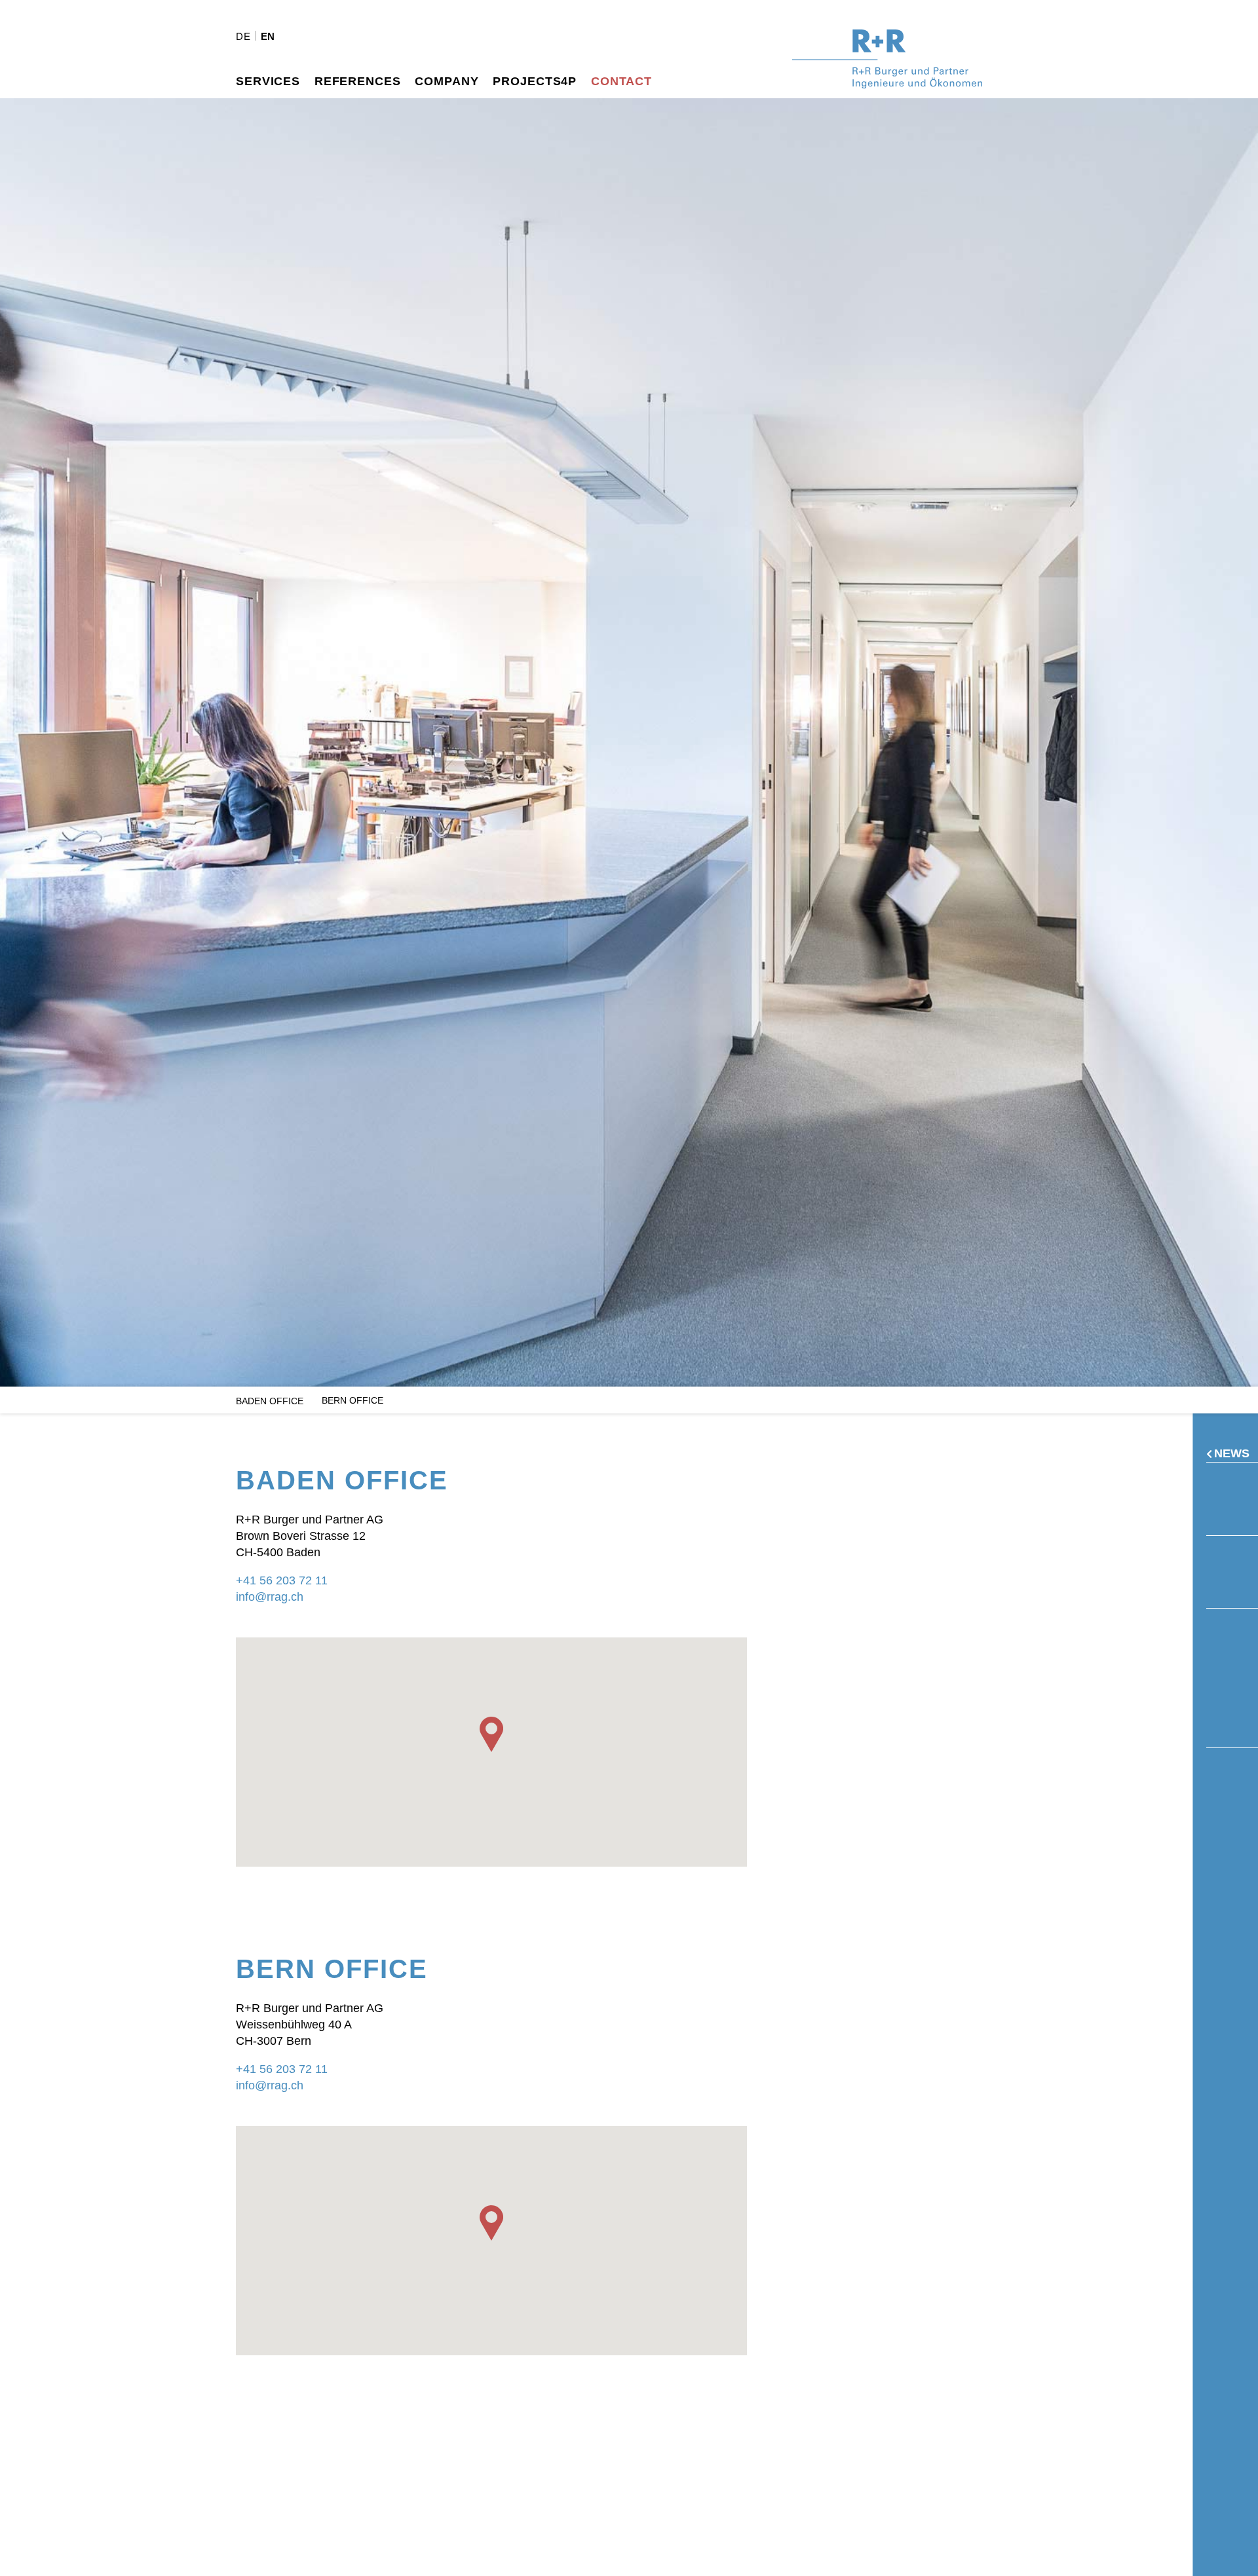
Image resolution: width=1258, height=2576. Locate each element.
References (358, 81)
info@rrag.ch (270, 1597)
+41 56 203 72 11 (282, 1580)
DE (243, 36)
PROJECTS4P (535, 81)
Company (447, 81)
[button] (491, 1734)
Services (268, 81)
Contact (621, 81)
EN (268, 36)
